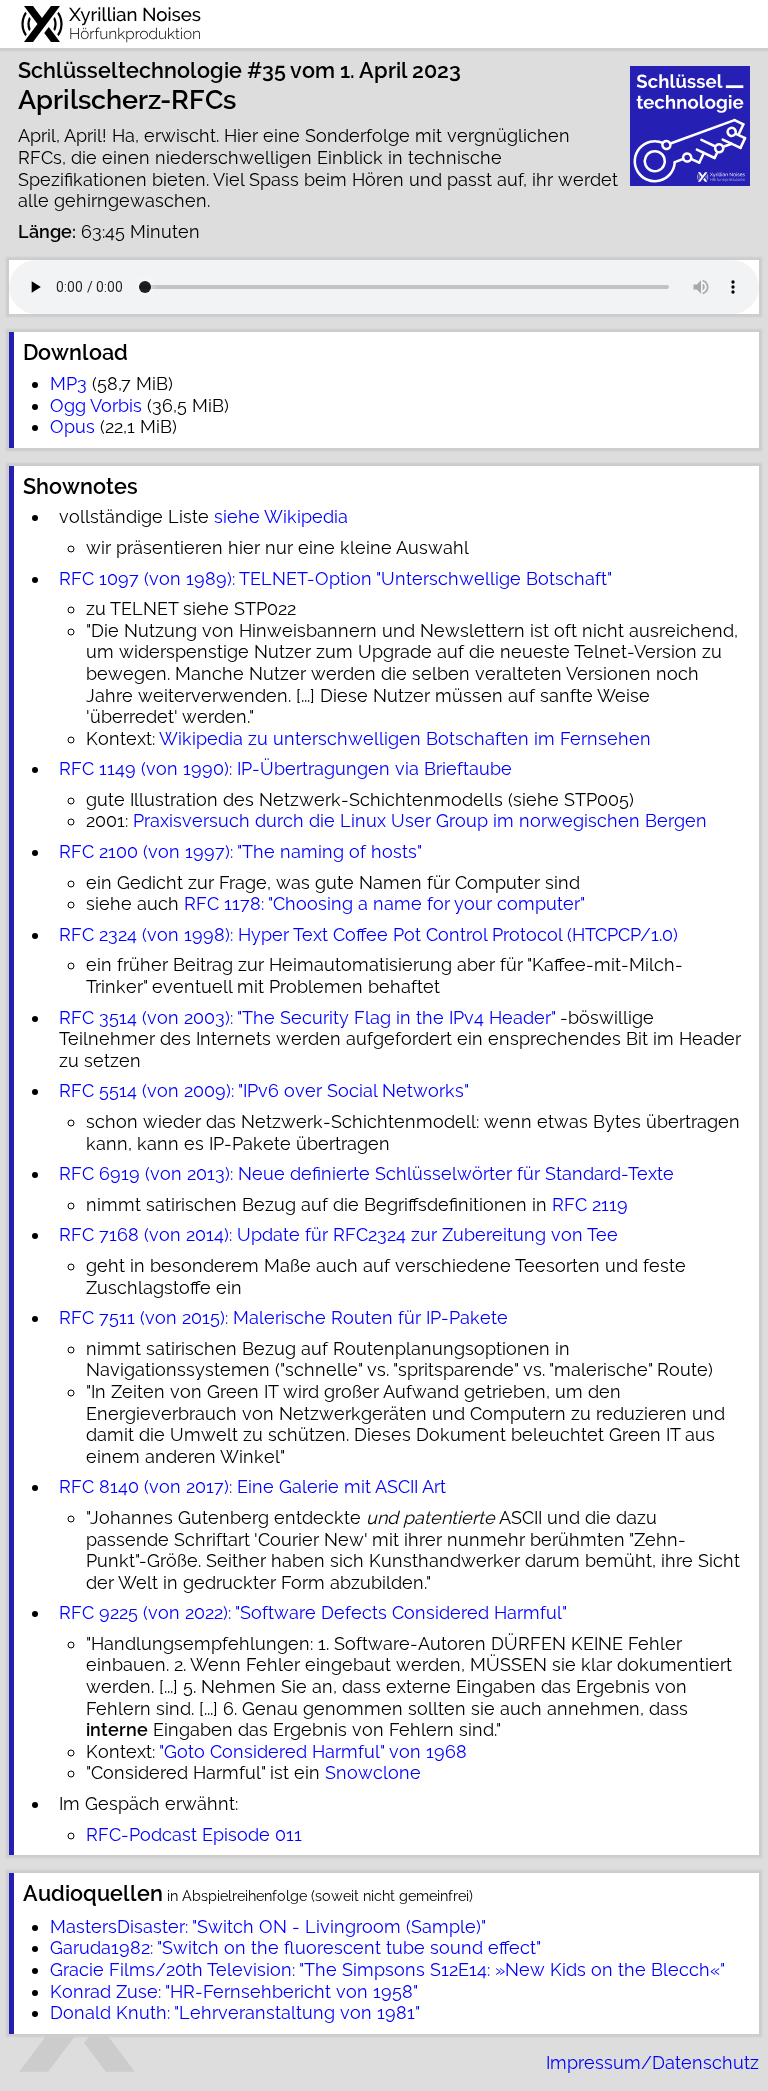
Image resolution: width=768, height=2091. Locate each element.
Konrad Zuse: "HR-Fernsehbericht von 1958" (234, 1991)
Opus (72, 426)
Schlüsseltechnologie (130, 70)
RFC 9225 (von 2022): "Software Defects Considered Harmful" (313, 1612)
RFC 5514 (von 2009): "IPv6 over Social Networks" (264, 1090)
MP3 (68, 383)
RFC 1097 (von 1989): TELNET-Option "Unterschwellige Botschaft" (335, 578)
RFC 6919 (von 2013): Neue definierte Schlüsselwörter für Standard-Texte (366, 1173)
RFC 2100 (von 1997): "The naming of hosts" (240, 851)
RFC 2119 (590, 1204)
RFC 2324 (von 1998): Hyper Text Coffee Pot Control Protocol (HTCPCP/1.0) (368, 934)
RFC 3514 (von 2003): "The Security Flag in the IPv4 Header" (307, 1017)
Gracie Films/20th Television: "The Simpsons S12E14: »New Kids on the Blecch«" (387, 1969)
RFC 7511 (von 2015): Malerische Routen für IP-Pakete (283, 1317)
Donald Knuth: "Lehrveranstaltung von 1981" (235, 2012)
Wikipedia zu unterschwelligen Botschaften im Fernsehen (405, 738)
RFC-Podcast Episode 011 (194, 1834)
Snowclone (373, 1772)
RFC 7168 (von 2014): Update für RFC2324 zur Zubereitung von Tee (338, 1234)
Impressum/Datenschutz (652, 2062)
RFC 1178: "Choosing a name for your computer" (384, 903)
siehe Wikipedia (281, 516)
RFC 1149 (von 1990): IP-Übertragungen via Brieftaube (285, 768)
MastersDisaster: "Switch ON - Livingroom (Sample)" (268, 1926)
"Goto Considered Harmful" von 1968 (313, 1751)
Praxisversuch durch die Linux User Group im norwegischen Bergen (420, 820)
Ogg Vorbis (96, 405)
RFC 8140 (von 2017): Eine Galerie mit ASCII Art (252, 1486)
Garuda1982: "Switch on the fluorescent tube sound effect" (295, 1947)
